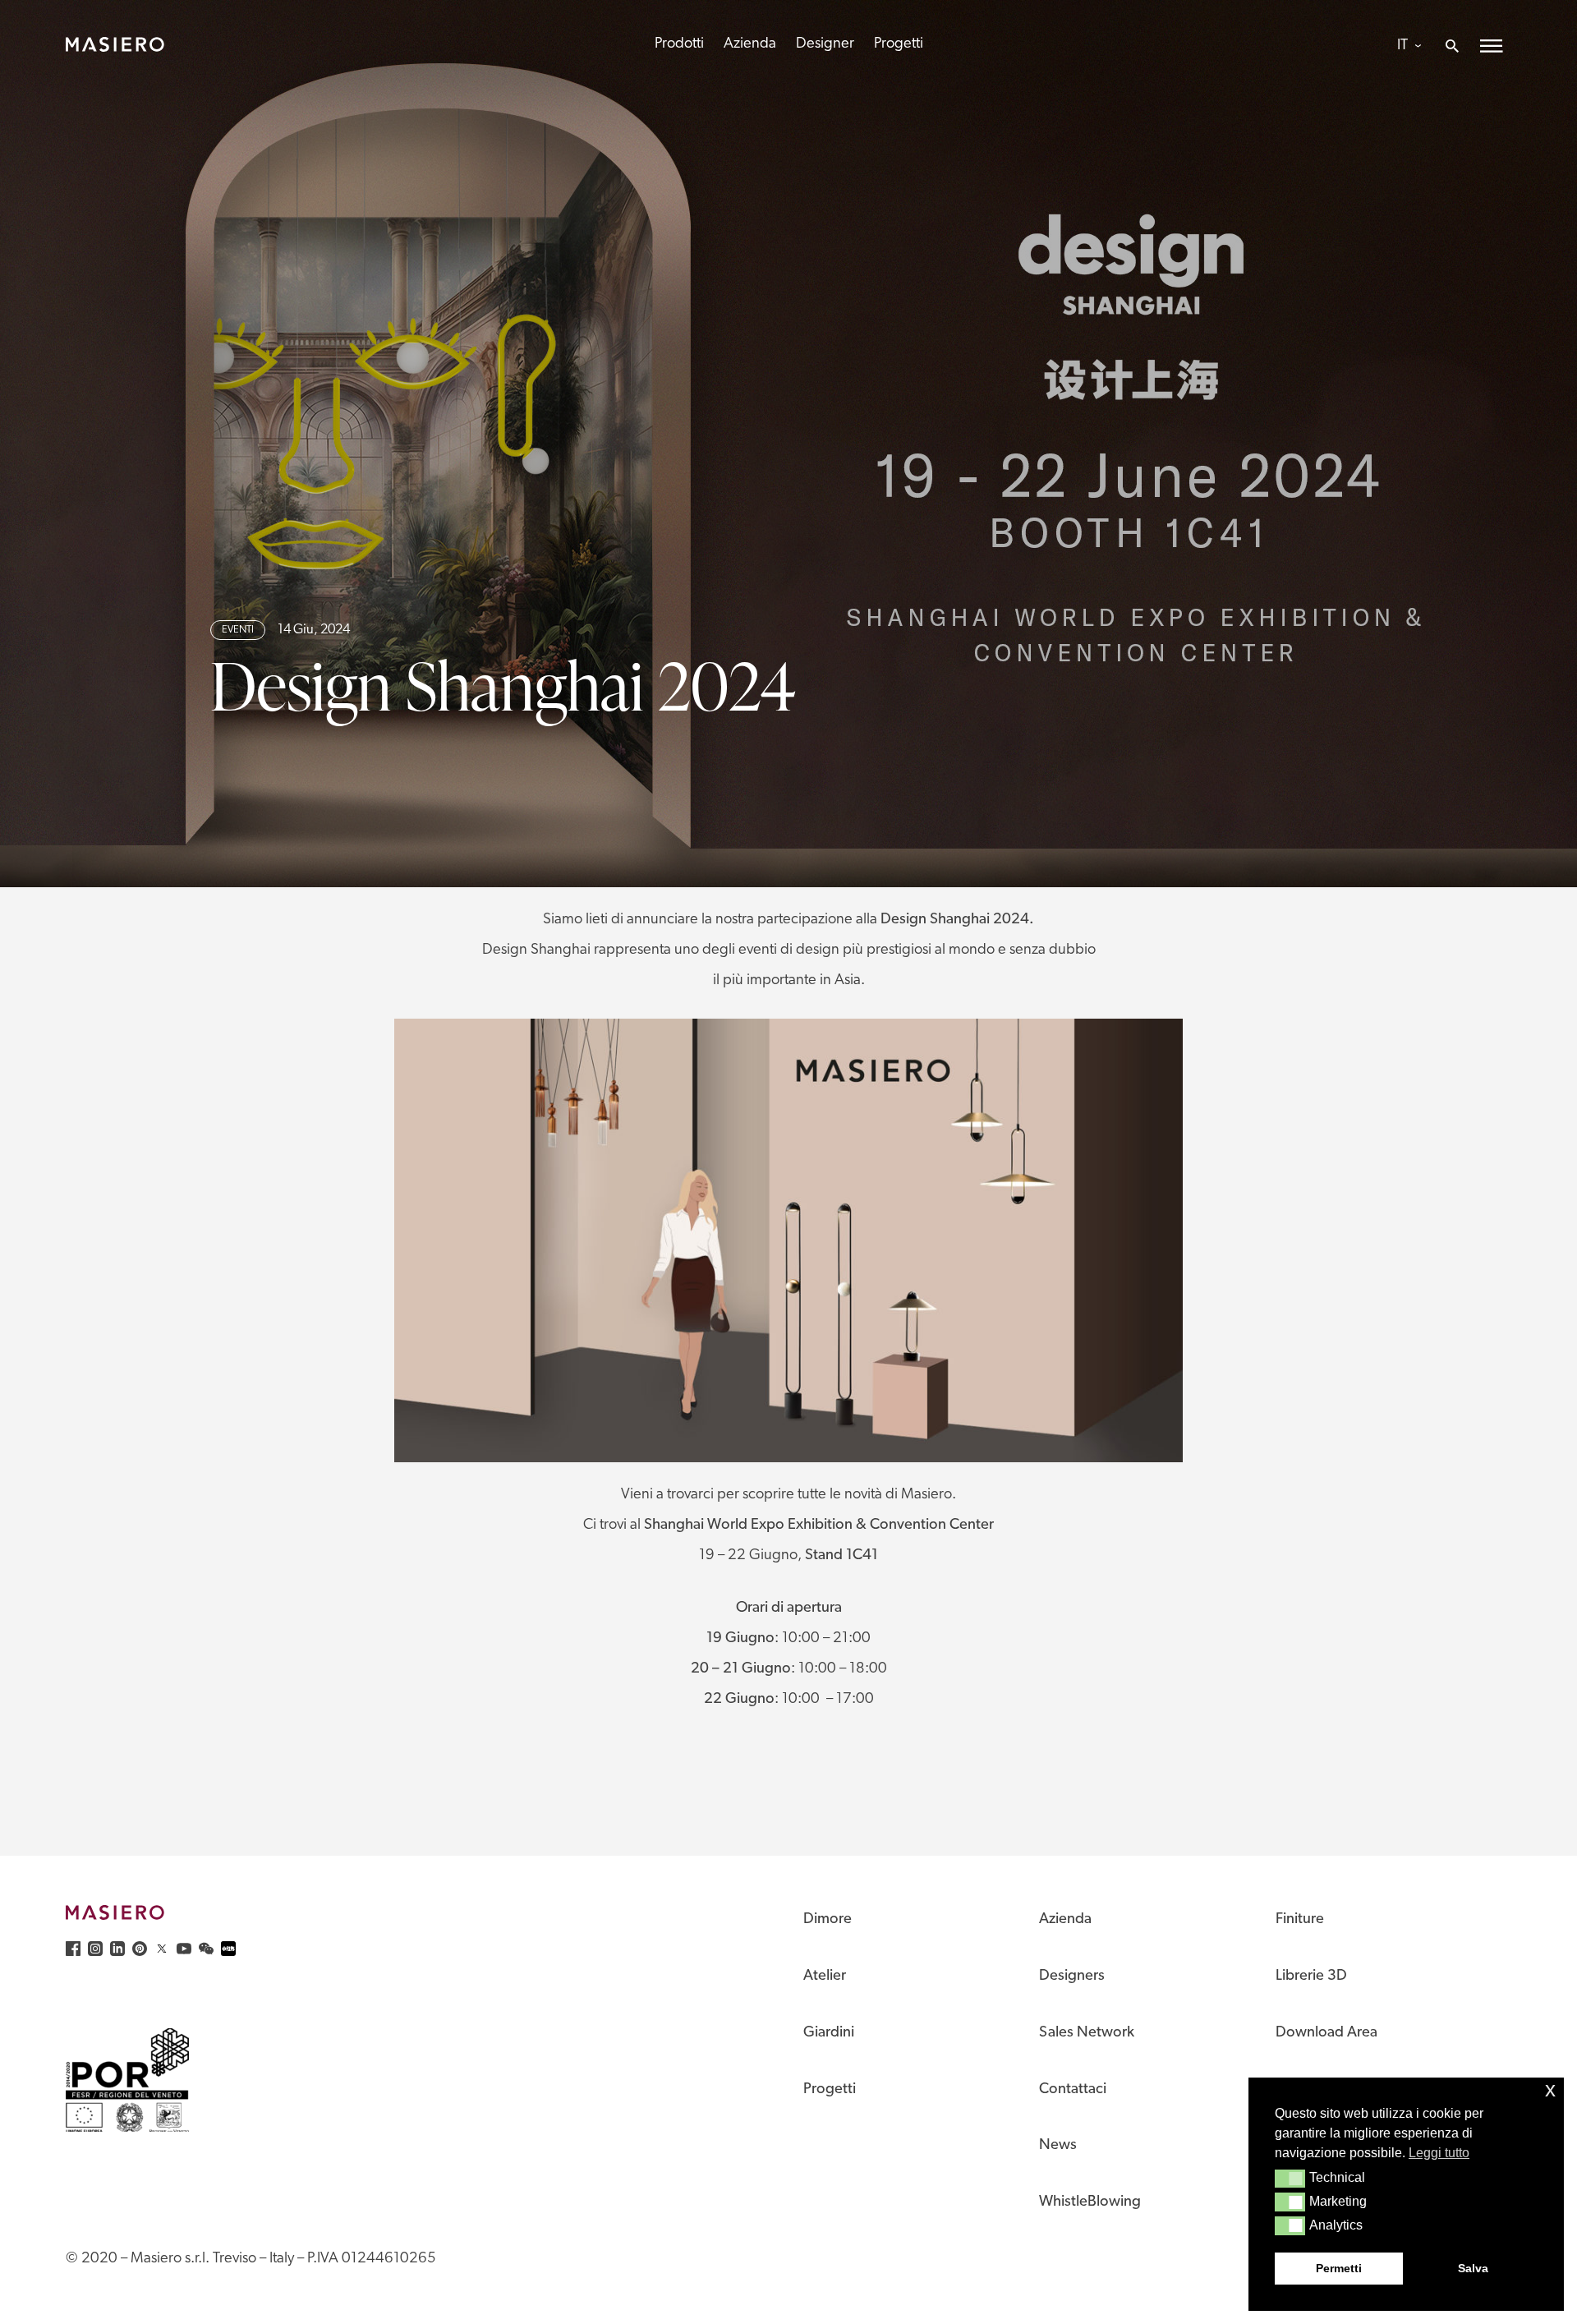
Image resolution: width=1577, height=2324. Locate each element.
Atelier (825, 1976)
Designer (825, 44)
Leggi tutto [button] (1439, 2153)
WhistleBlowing (1090, 2202)
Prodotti (679, 44)
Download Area (1326, 2033)
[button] (1290, 2179)
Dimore (828, 1919)
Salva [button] (1473, 2268)
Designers (1072, 1976)
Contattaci (1073, 2089)
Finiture (1300, 1919)
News (1058, 2145)
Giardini (829, 2033)
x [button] (1550, 2089)
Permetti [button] (1339, 2268)
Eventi (238, 630)
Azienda (750, 44)
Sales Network (1087, 2033)
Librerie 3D (1311, 1976)
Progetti (899, 44)
